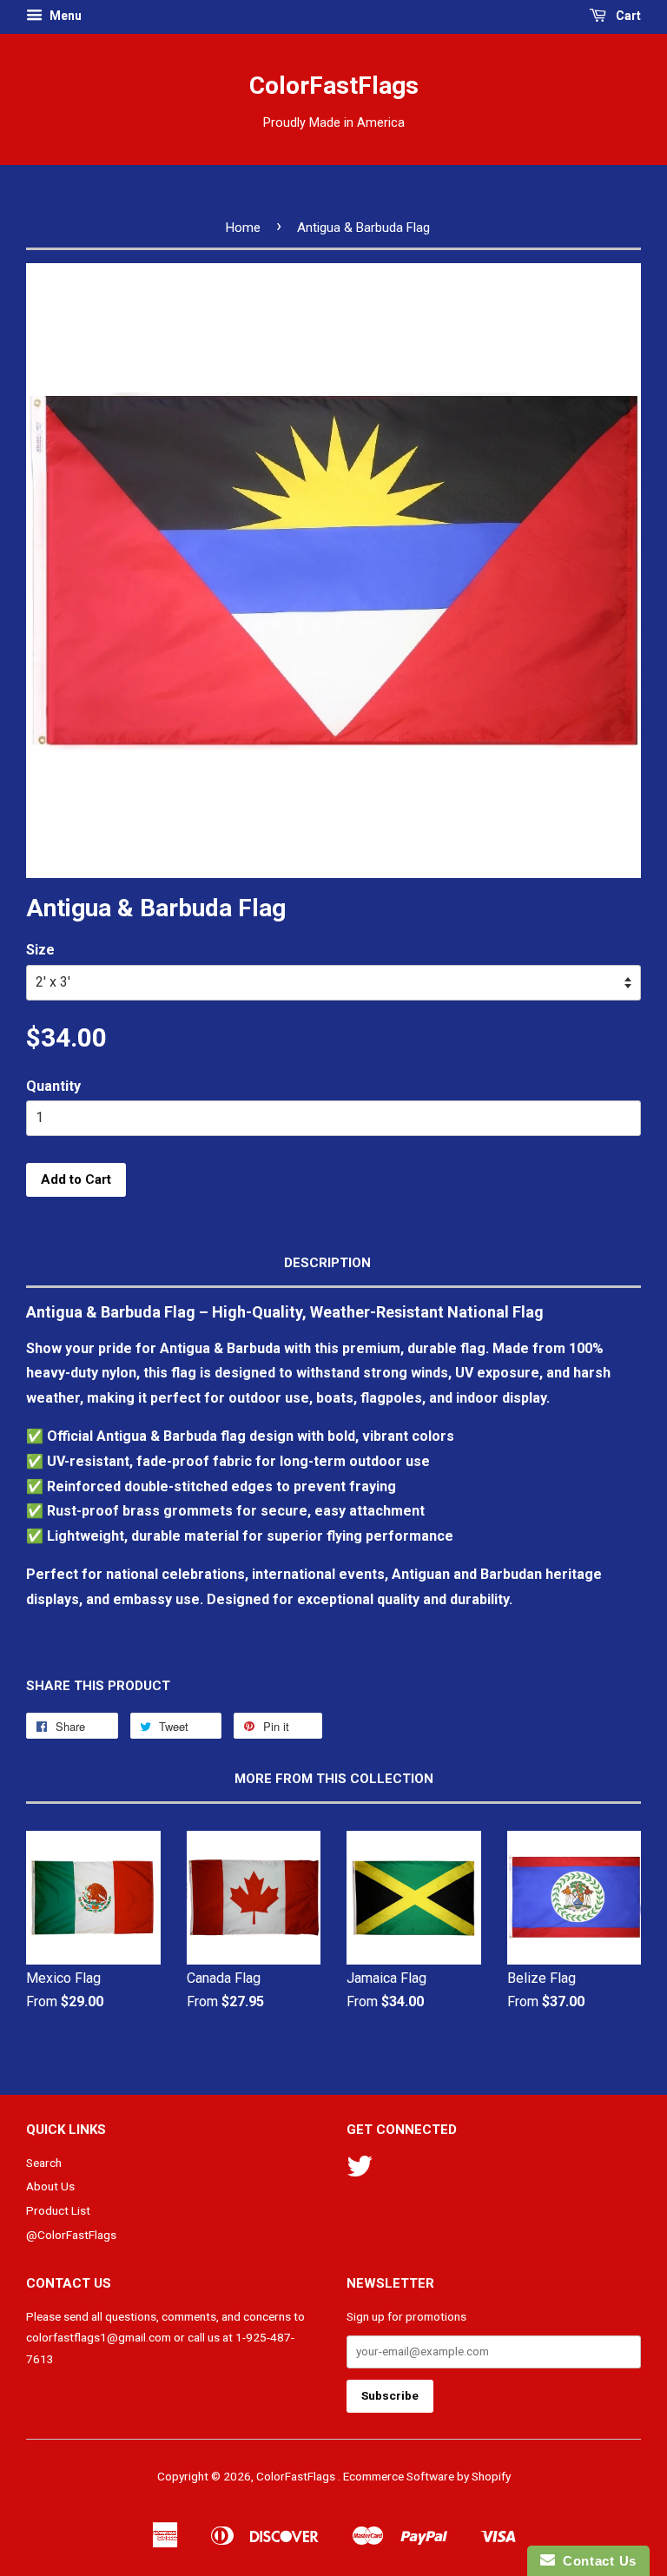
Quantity (53, 1086)
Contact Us (596, 2561)
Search (44, 2163)
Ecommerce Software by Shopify (427, 2476)
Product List (58, 2210)
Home (243, 228)
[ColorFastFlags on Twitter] (360, 2172)
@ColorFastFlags (71, 2235)
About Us (50, 2186)
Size (40, 950)
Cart (627, 16)
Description (327, 1263)
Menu (64, 16)
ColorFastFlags (334, 86)
